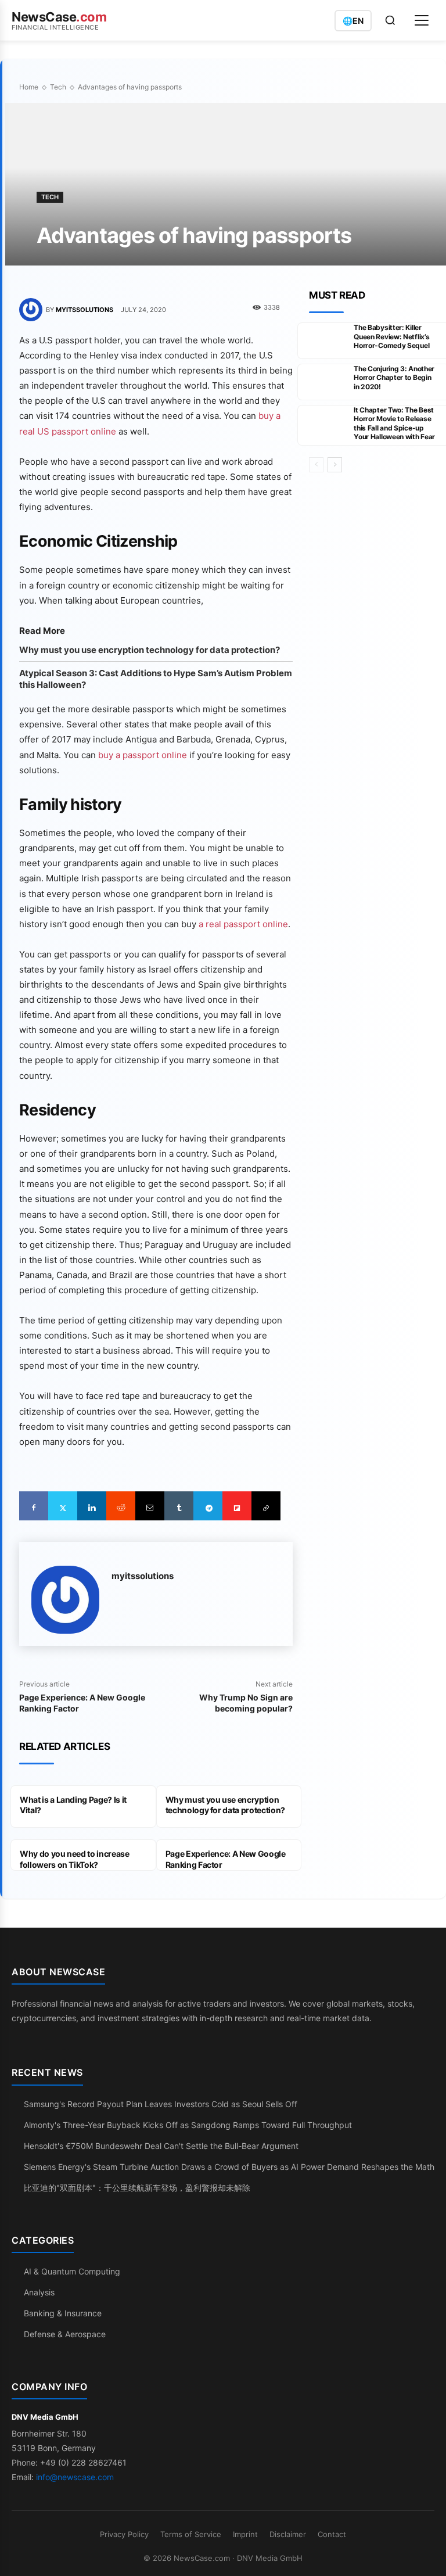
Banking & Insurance (63, 2313)
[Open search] (390, 20)
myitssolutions (84, 310)
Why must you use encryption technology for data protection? (150, 650)
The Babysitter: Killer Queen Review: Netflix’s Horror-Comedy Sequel (391, 336)
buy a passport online (143, 755)
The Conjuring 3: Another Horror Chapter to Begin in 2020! (394, 378)
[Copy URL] (266, 1506)
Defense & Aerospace (65, 2334)
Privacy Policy (124, 2534)
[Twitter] (63, 1506)
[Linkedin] (92, 1506)
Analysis (39, 2292)
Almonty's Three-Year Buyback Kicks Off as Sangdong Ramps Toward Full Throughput (188, 2125)
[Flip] (237, 1506)
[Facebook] (34, 1506)
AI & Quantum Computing (72, 2271)
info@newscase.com (75, 2477)
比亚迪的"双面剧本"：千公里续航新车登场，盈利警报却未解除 (137, 2188)
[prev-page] (316, 465)
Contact (332, 2534)
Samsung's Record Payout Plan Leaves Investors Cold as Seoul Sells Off (161, 2104)
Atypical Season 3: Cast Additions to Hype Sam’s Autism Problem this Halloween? (156, 679)
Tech (58, 87)
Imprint (245, 2534)
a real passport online (243, 924)
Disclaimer (288, 2534)
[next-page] (335, 465)
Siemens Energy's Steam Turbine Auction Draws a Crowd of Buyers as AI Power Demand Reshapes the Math (229, 2167)
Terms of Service (191, 2534)
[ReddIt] (121, 1506)
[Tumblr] (179, 1506)
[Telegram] (208, 1506)
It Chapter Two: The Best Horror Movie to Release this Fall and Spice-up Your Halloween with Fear (394, 424)
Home (29, 87)
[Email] (150, 1506)
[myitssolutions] (33, 310)
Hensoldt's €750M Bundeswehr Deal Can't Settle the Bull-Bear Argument (161, 2146)
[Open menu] (422, 20)
